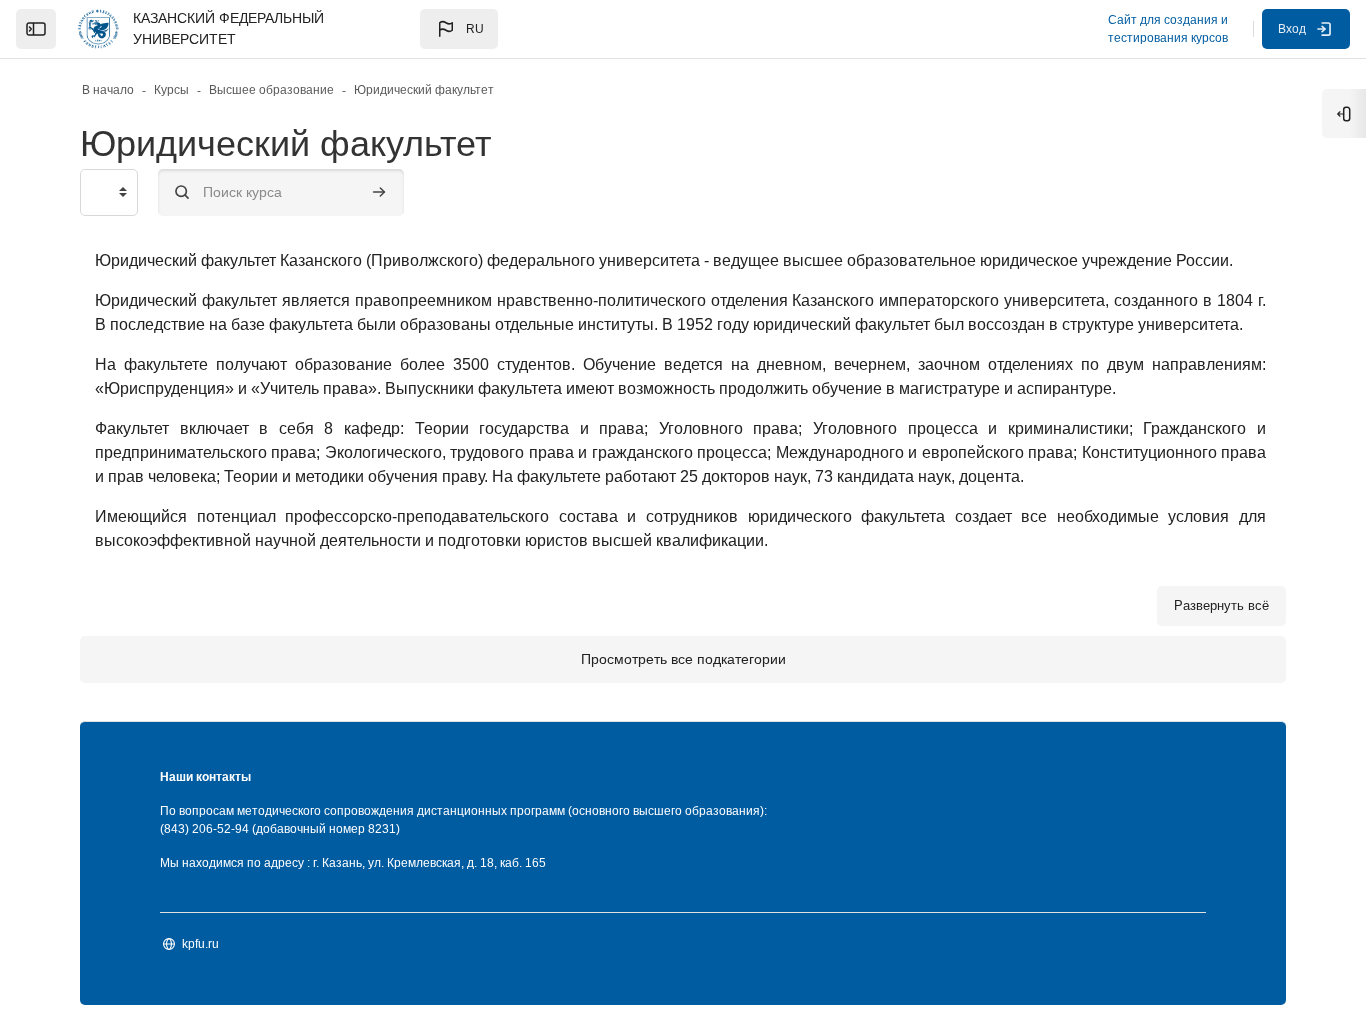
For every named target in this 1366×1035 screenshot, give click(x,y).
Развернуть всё (1221, 605)
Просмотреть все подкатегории (683, 659)
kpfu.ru (200, 944)
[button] (459, 29)
